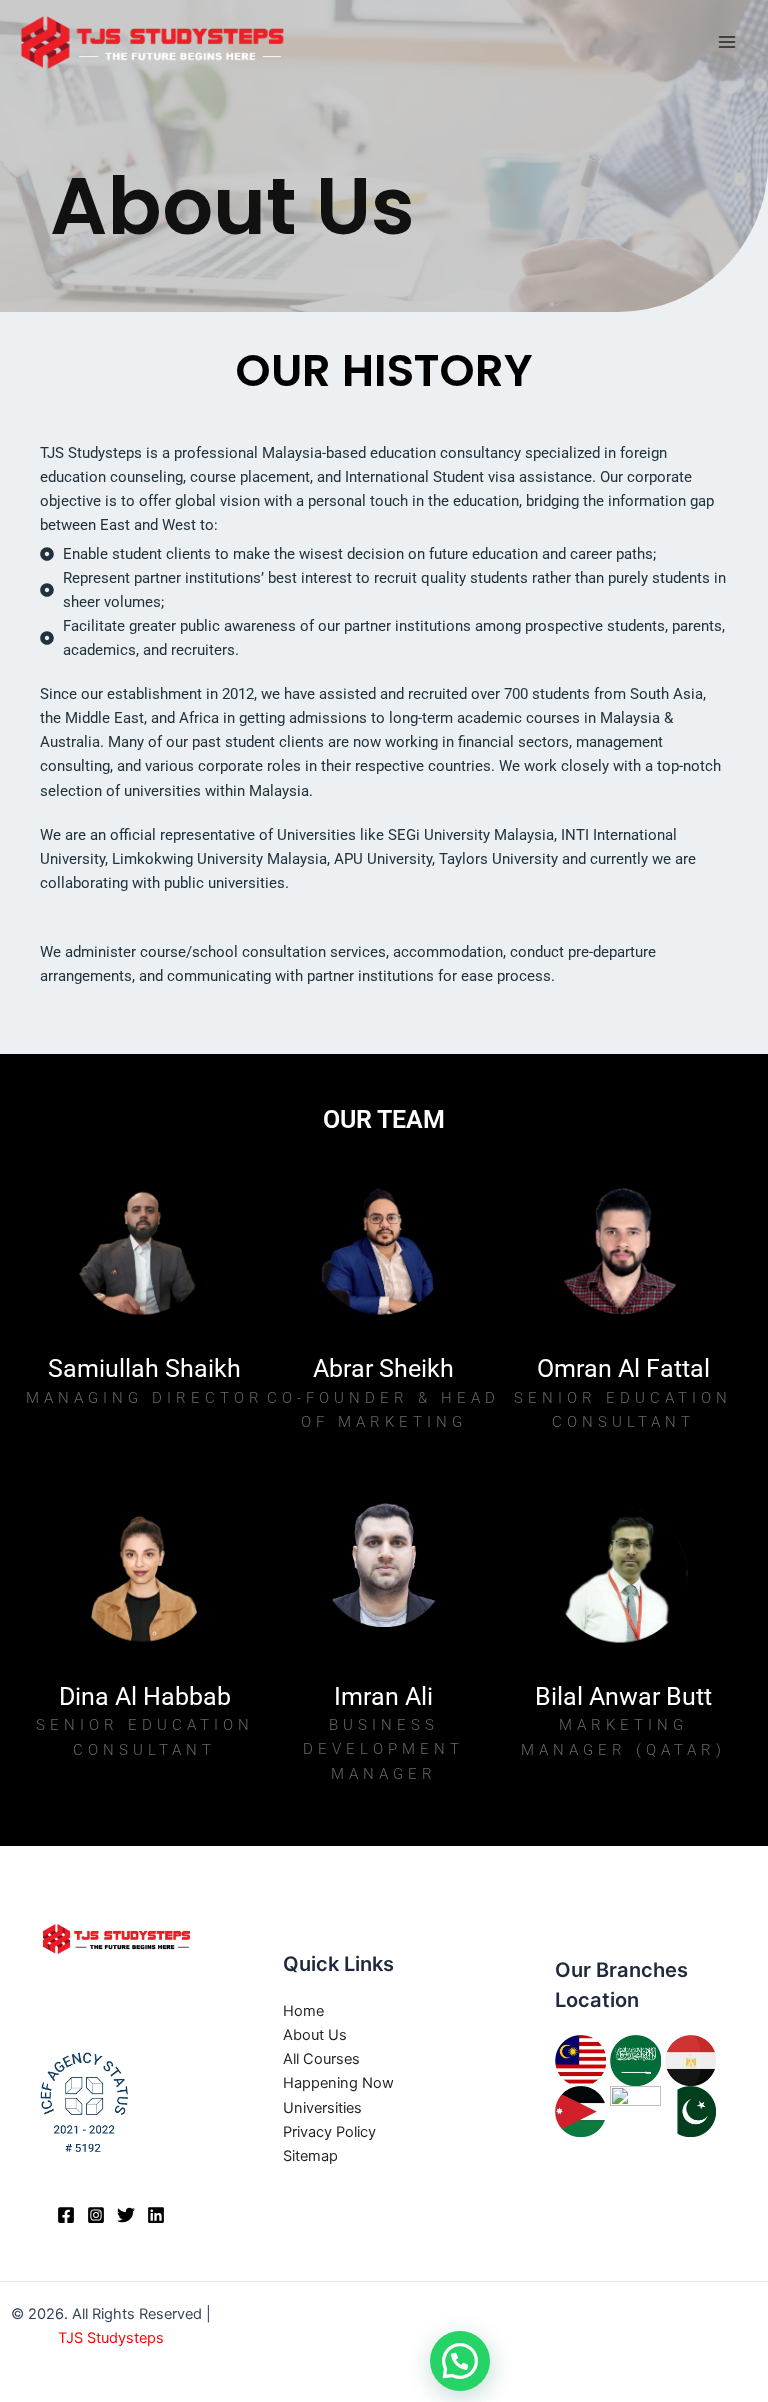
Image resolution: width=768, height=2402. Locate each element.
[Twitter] (126, 2215)
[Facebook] (66, 2215)
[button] (460, 2361)
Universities (322, 2108)
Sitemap (310, 2156)
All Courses (321, 2059)
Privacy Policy (329, 2132)
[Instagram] (96, 2215)
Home (303, 2011)
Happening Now (338, 2083)
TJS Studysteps (111, 2338)
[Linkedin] (156, 2215)
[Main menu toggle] (727, 42)
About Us (315, 2035)
